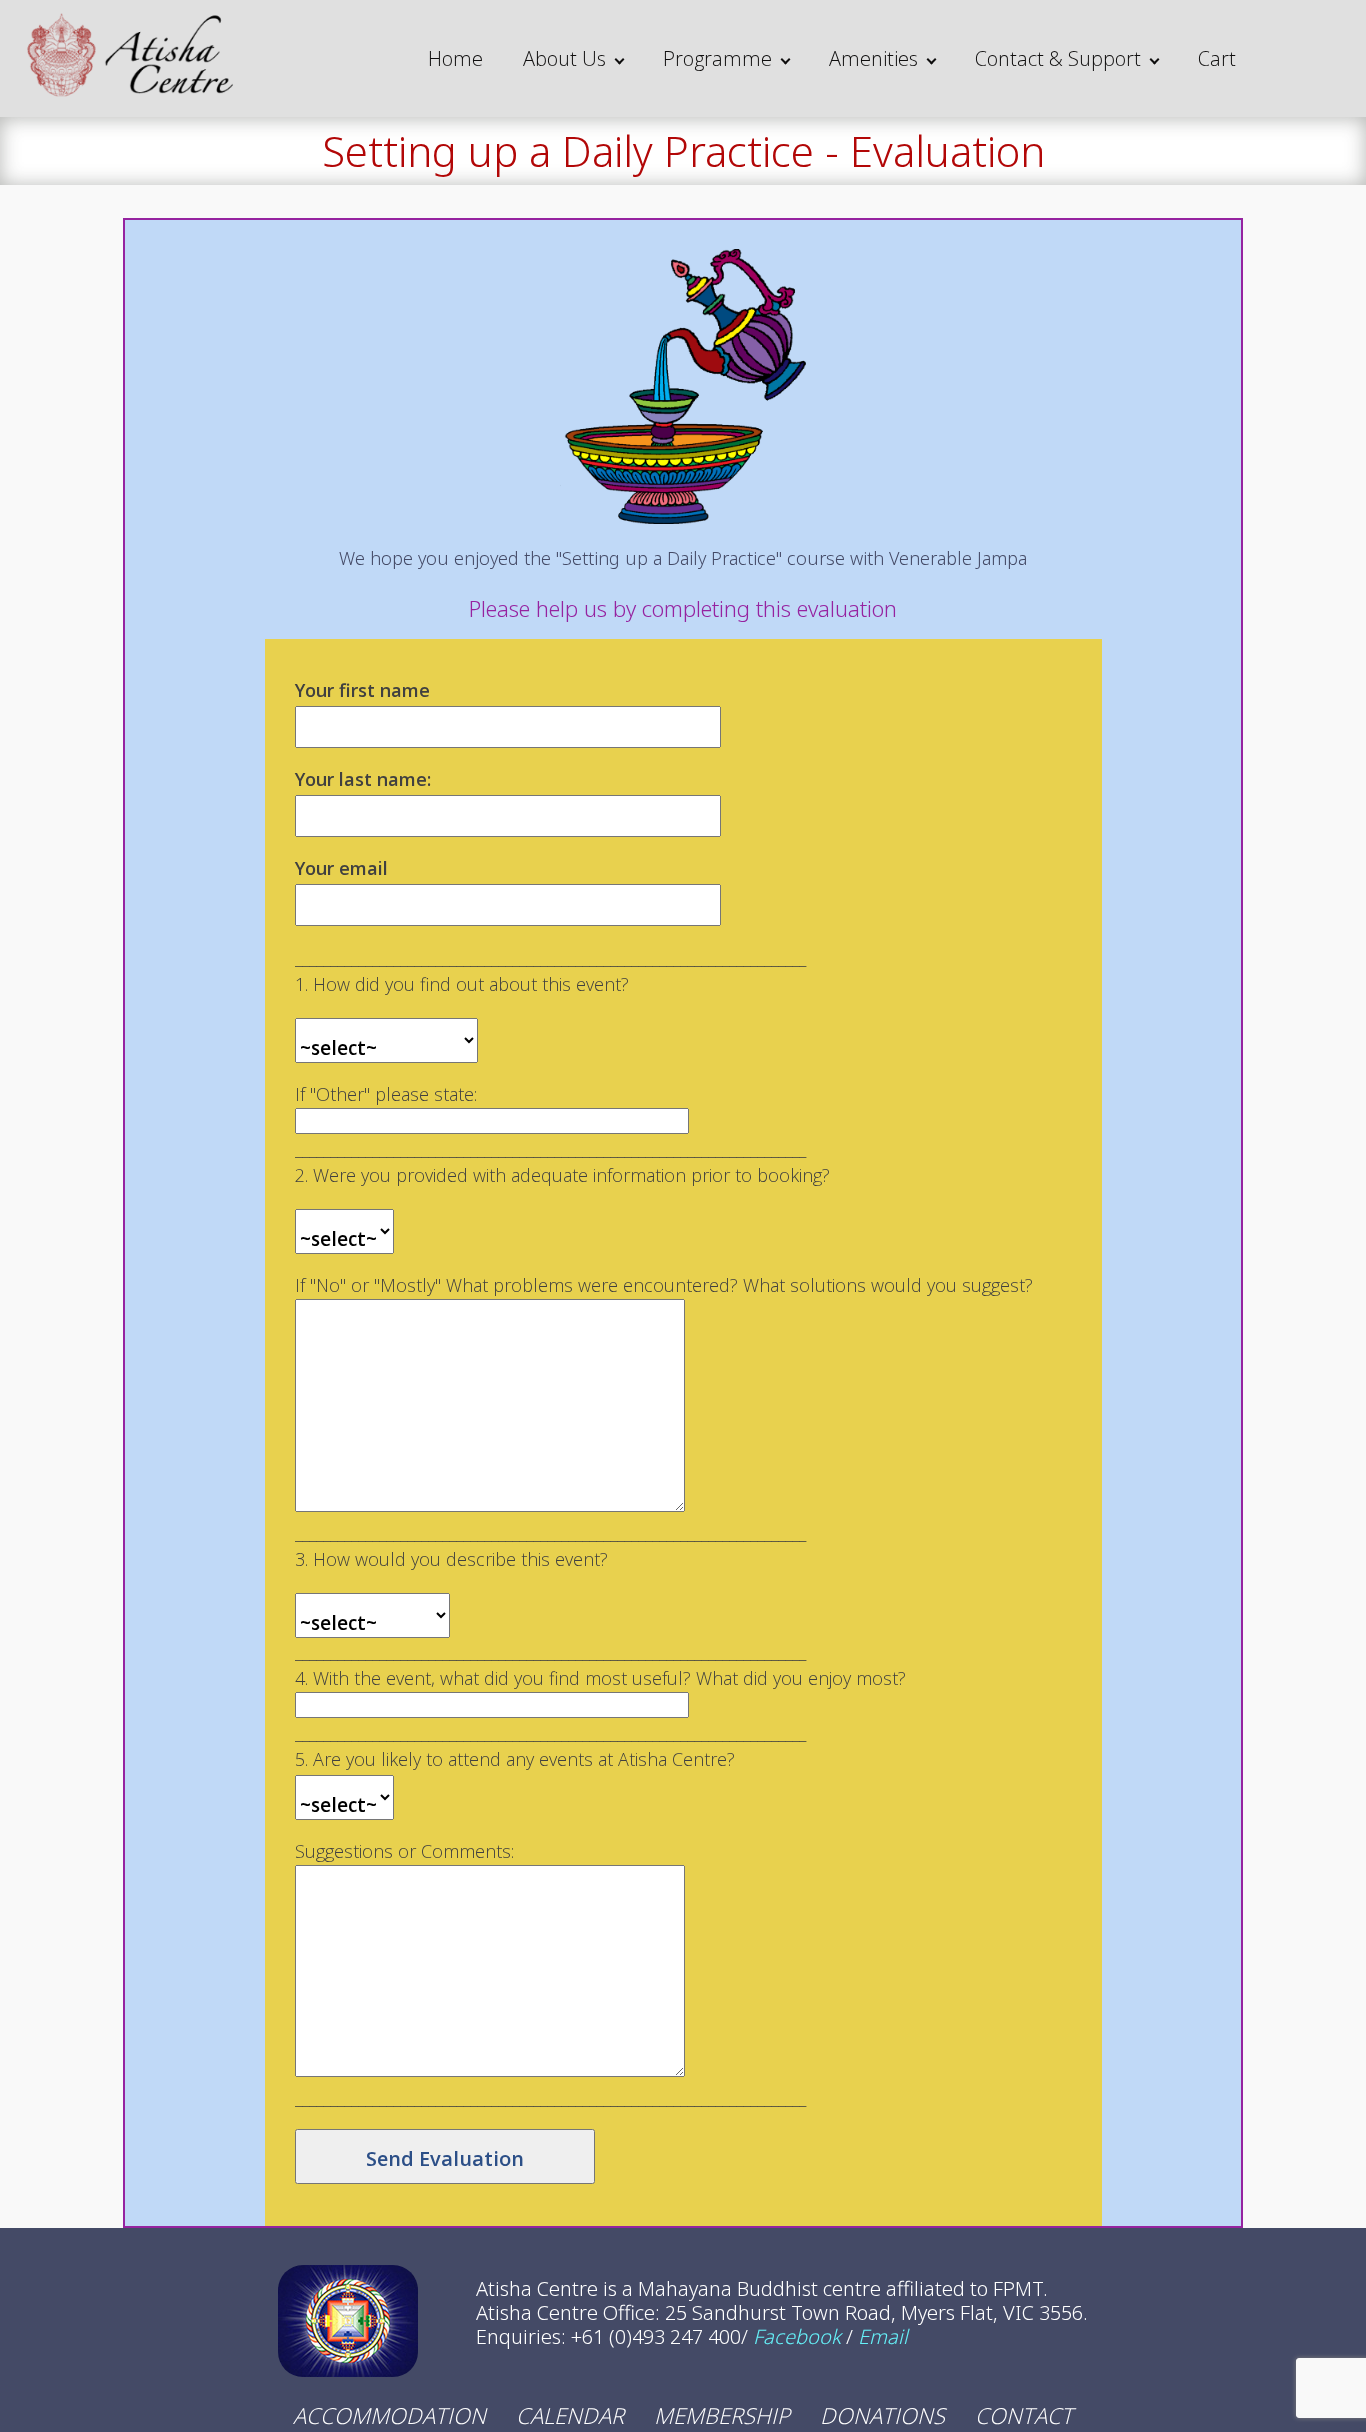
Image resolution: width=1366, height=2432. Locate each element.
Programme (717, 58)
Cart (1217, 58)
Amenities (873, 58)
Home (455, 58)
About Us (564, 58)
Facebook (797, 2337)
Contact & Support (1058, 58)
